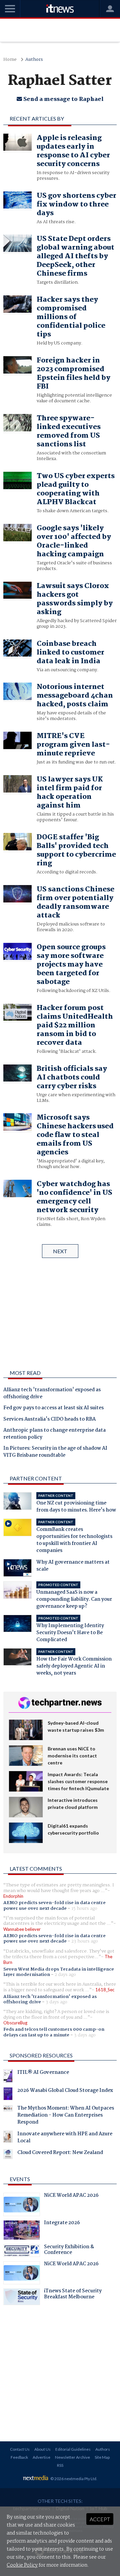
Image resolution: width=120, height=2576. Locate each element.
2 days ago (65, 1975)
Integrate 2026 (62, 2224)
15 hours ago (84, 1908)
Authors (34, 60)
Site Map (102, 2457)
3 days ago (56, 2002)
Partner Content (36, 1478)
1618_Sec (105, 1990)
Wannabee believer (22, 1929)
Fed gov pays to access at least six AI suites (53, 1408)
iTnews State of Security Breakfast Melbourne (73, 2295)
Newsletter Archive (72, 2457)
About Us (42, 2449)
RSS (60, 2465)
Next (60, 1251)
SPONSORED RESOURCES (41, 2055)
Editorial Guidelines (73, 2449)
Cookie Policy (22, 2565)
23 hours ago (85, 1941)
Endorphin (13, 1896)
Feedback (19, 2457)
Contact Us (20, 2449)
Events (20, 2179)
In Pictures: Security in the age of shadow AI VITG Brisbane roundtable (55, 1452)
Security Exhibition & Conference (69, 2251)
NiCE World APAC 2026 (71, 2196)
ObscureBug (15, 2023)
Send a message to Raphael (63, 99)
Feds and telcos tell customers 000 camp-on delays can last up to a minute (54, 2032)
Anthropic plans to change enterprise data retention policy (54, 1434)
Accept (100, 2519)
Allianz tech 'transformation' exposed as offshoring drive (52, 1394)
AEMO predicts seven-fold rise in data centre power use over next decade (54, 1905)
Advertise (41, 2457)
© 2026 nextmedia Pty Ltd (73, 2479)
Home (10, 60)
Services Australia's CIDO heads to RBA (49, 1420)
